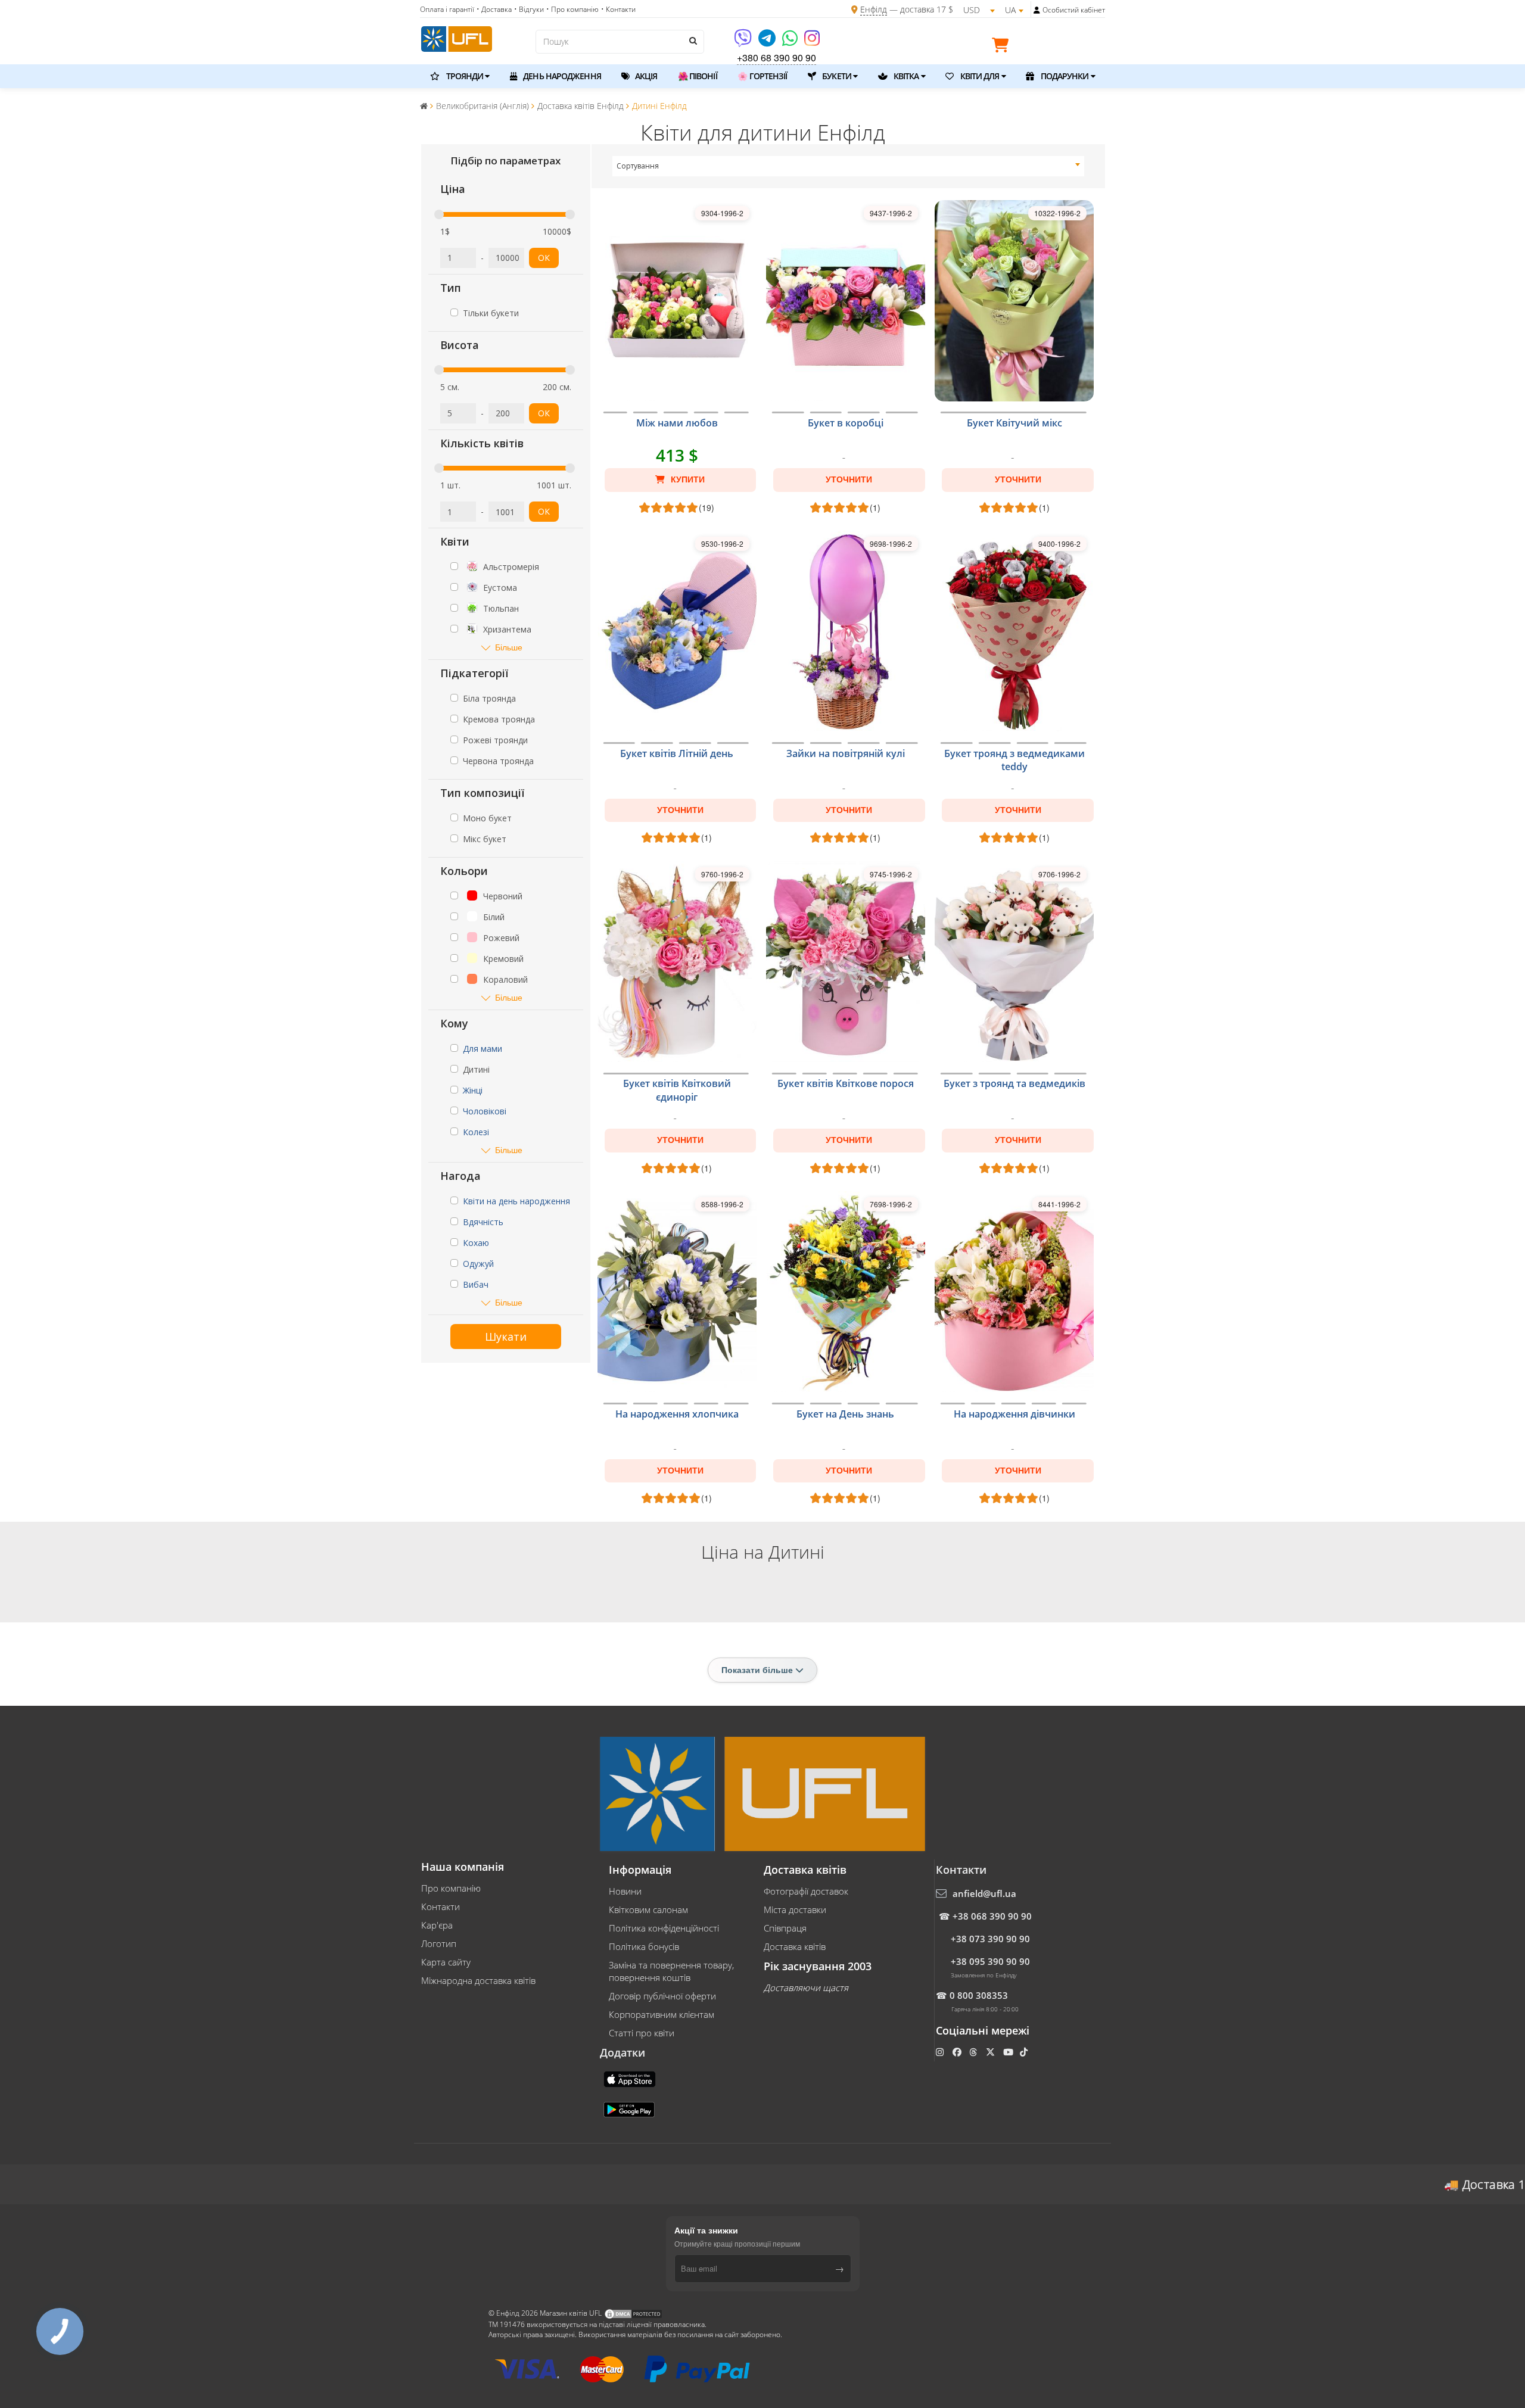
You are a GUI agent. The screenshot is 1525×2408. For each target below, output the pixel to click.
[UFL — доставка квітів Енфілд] (457, 38)
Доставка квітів (795, 1946)
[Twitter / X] (992, 2052)
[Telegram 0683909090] (768, 42)
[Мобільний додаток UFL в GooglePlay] (630, 2109)
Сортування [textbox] (638, 166)
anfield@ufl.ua (984, 1893)
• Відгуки (529, 9)
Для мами (483, 1049)
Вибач (476, 1284)
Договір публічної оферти (662, 1996)
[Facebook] (958, 2052)
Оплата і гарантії (447, 9)
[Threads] (974, 2052)
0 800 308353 (979, 1995)
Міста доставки (795, 1909)
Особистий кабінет (1074, 10)
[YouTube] (1009, 2052)
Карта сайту (446, 1962)
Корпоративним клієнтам (662, 2014)
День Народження (561, 76)
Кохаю (476, 1243)
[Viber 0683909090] (744, 42)
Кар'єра (437, 1925)
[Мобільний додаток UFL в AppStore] (631, 2079)
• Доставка (494, 9)
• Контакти (618, 9)
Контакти (441, 1907)
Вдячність (483, 1222)
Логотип (439, 1943)
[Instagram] (812, 42)
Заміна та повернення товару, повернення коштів (671, 1971)
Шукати (506, 1337)
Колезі (476, 1132)
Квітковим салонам (648, 1909)
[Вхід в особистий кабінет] (1037, 10)
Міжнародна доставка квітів (478, 1980)
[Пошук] (692, 41)
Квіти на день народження (516, 1201)
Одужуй (478, 1264)
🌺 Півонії (698, 76)
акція (645, 76)
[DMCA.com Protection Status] (633, 2314)
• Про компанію (572, 9)
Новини (625, 1891)
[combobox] (849, 166)
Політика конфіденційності (664, 1928)
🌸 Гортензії (762, 76)
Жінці (473, 1090)
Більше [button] (509, 647)
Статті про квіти (642, 2033)
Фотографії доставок (806, 1891)
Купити (687, 479)
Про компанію (451, 1888)
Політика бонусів (644, 1946)
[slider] (439, 214)
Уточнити (849, 479)
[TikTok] (1025, 2052)
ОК (544, 258)
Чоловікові (485, 1111)
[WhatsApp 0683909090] (791, 42)
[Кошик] (1003, 47)
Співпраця (785, 1928)
